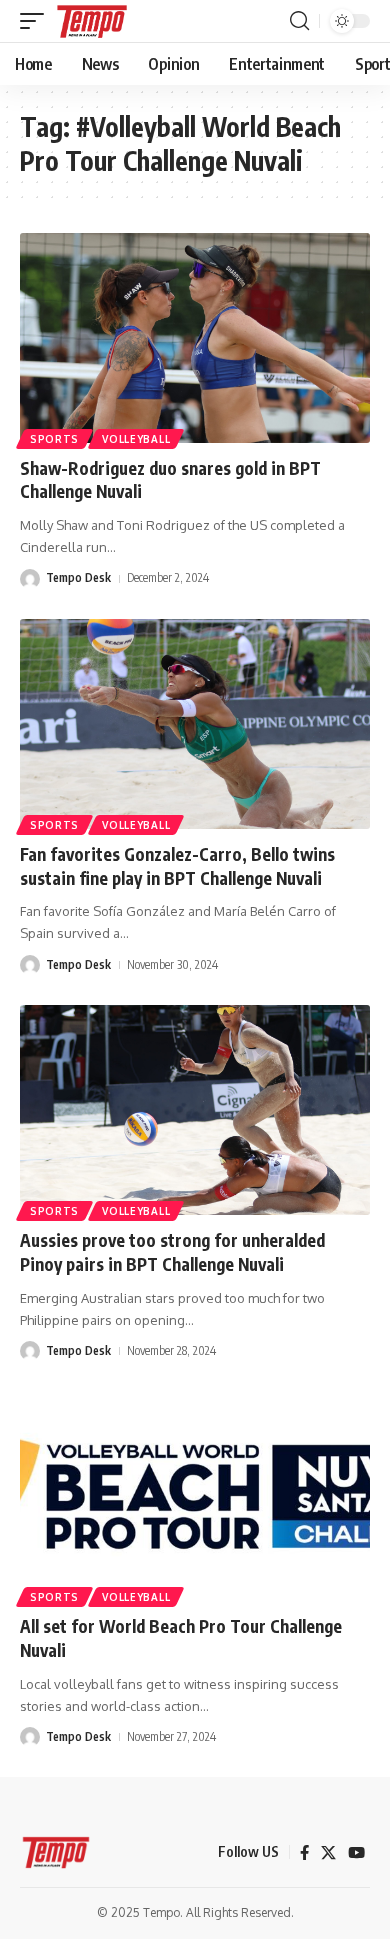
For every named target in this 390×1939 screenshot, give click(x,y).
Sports (54, 439)
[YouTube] (356, 1853)
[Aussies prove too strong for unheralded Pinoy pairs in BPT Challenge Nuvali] (195, 1110)
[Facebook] (304, 1853)
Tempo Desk (78, 577)
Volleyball (136, 439)
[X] (328, 1853)
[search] (299, 21)
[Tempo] (92, 21)
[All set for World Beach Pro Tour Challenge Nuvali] (195, 1496)
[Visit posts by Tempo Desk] (30, 579)
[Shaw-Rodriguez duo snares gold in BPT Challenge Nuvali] (195, 338)
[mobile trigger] (37, 21)
